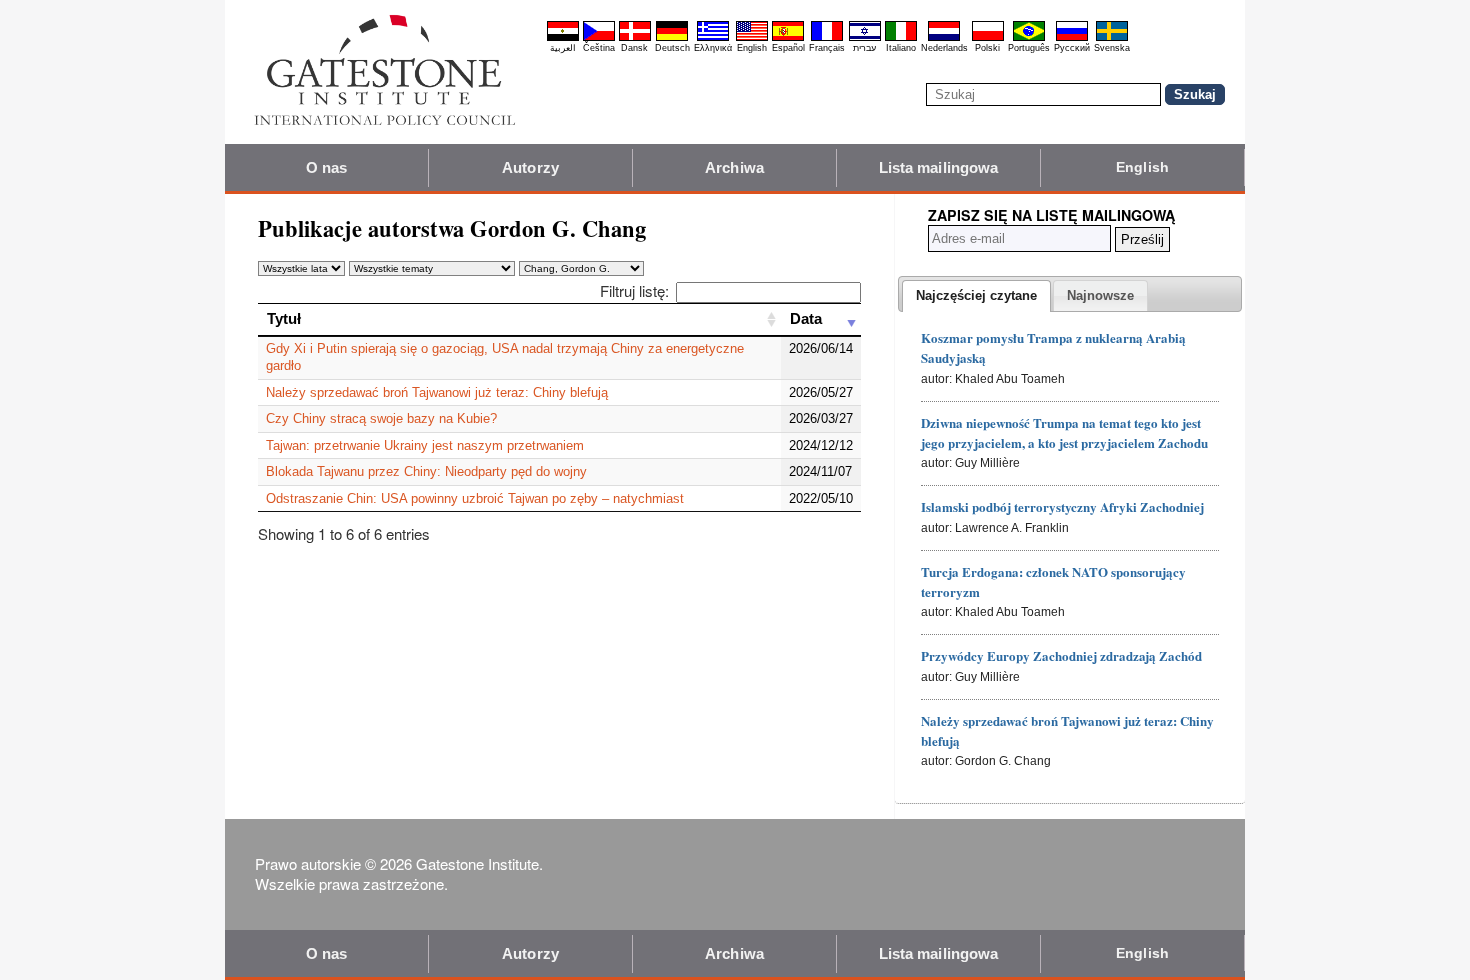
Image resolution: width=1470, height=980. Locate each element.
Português (1029, 48)
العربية (563, 48)
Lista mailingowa (939, 167)
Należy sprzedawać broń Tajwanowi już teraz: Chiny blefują (437, 392)
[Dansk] (635, 38)
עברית (864, 48)
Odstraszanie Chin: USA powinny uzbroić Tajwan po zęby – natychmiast (475, 498)
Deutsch (672, 48)
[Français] (827, 38)
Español (788, 48)
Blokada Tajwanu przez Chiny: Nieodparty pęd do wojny (426, 471)
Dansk (634, 48)
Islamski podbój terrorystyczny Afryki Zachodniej (1062, 506)
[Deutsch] (672, 38)
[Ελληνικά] (713, 38)
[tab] (976, 296)
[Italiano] (901, 38)
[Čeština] (599, 38)
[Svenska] (1112, 38)
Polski (987, 48)
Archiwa (734, 167)
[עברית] (865, 38)
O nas (327, 167)
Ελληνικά (713, 48)
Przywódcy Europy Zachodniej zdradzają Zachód (1061, 655)
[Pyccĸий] (1072, 38)
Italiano (901, 48)
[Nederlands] (944, 38)
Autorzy (530, 167)
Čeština (599, 48)
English (752, 48)
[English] (752, 38)
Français (827, 48)
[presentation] (976, 296)
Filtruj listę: (634, 290)
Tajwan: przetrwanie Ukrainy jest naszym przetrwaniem (425, 445)
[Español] (788, 38)
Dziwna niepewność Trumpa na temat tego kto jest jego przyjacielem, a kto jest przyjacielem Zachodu (1064, 432)
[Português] (1029, 38)
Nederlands (944, 48)
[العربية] (563, 38)
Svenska (1112, 48)
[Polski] (988, 38)
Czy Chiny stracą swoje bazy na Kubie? (381, 418)
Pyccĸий (1072, 48)
